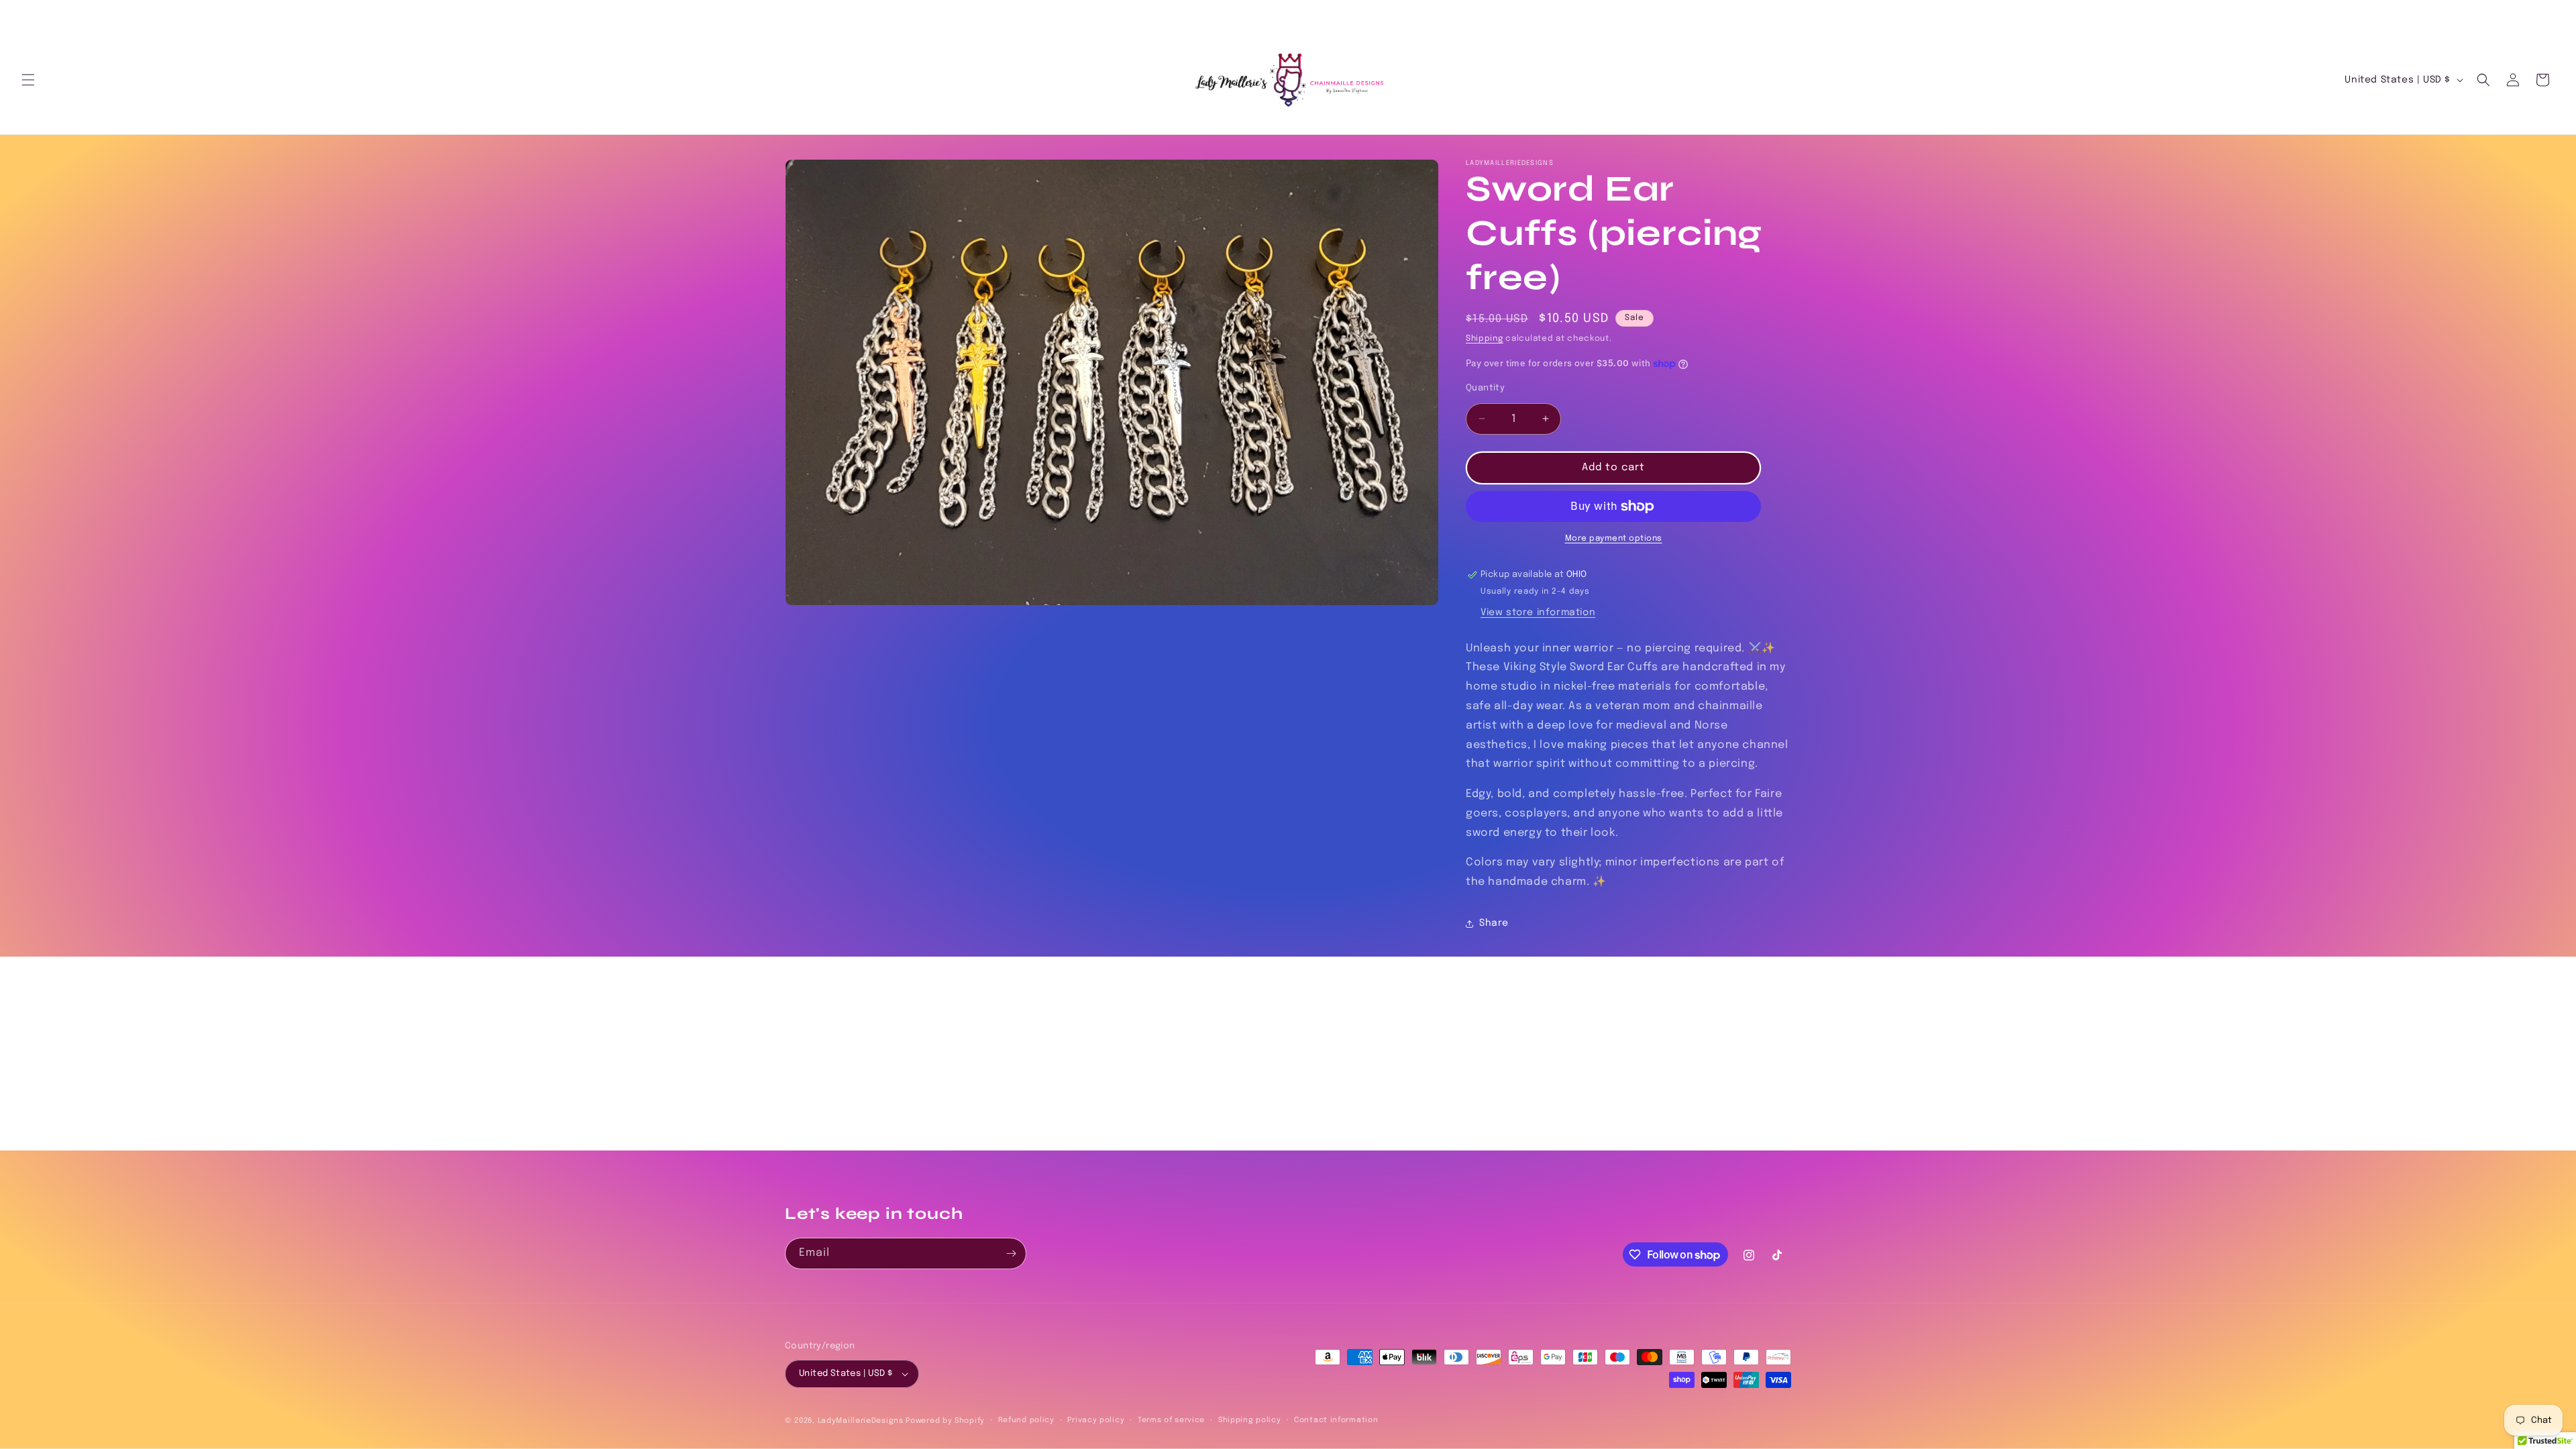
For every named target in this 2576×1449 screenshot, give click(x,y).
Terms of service (1171, 1420)
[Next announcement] (2550, 14)
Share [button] (1494, 923)
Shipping (1485, 339)
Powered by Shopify (945, 1421)
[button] (28, 80)
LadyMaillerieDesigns (861, 1421)
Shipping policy (1250, 1420)
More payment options (1614, 539)
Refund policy (1026, 1420)
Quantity (1485, 388)
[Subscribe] (1011, 1253)
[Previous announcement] (26, 14)
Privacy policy (1096, 1420)
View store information (1538, 612)
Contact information (1336, 1420)
